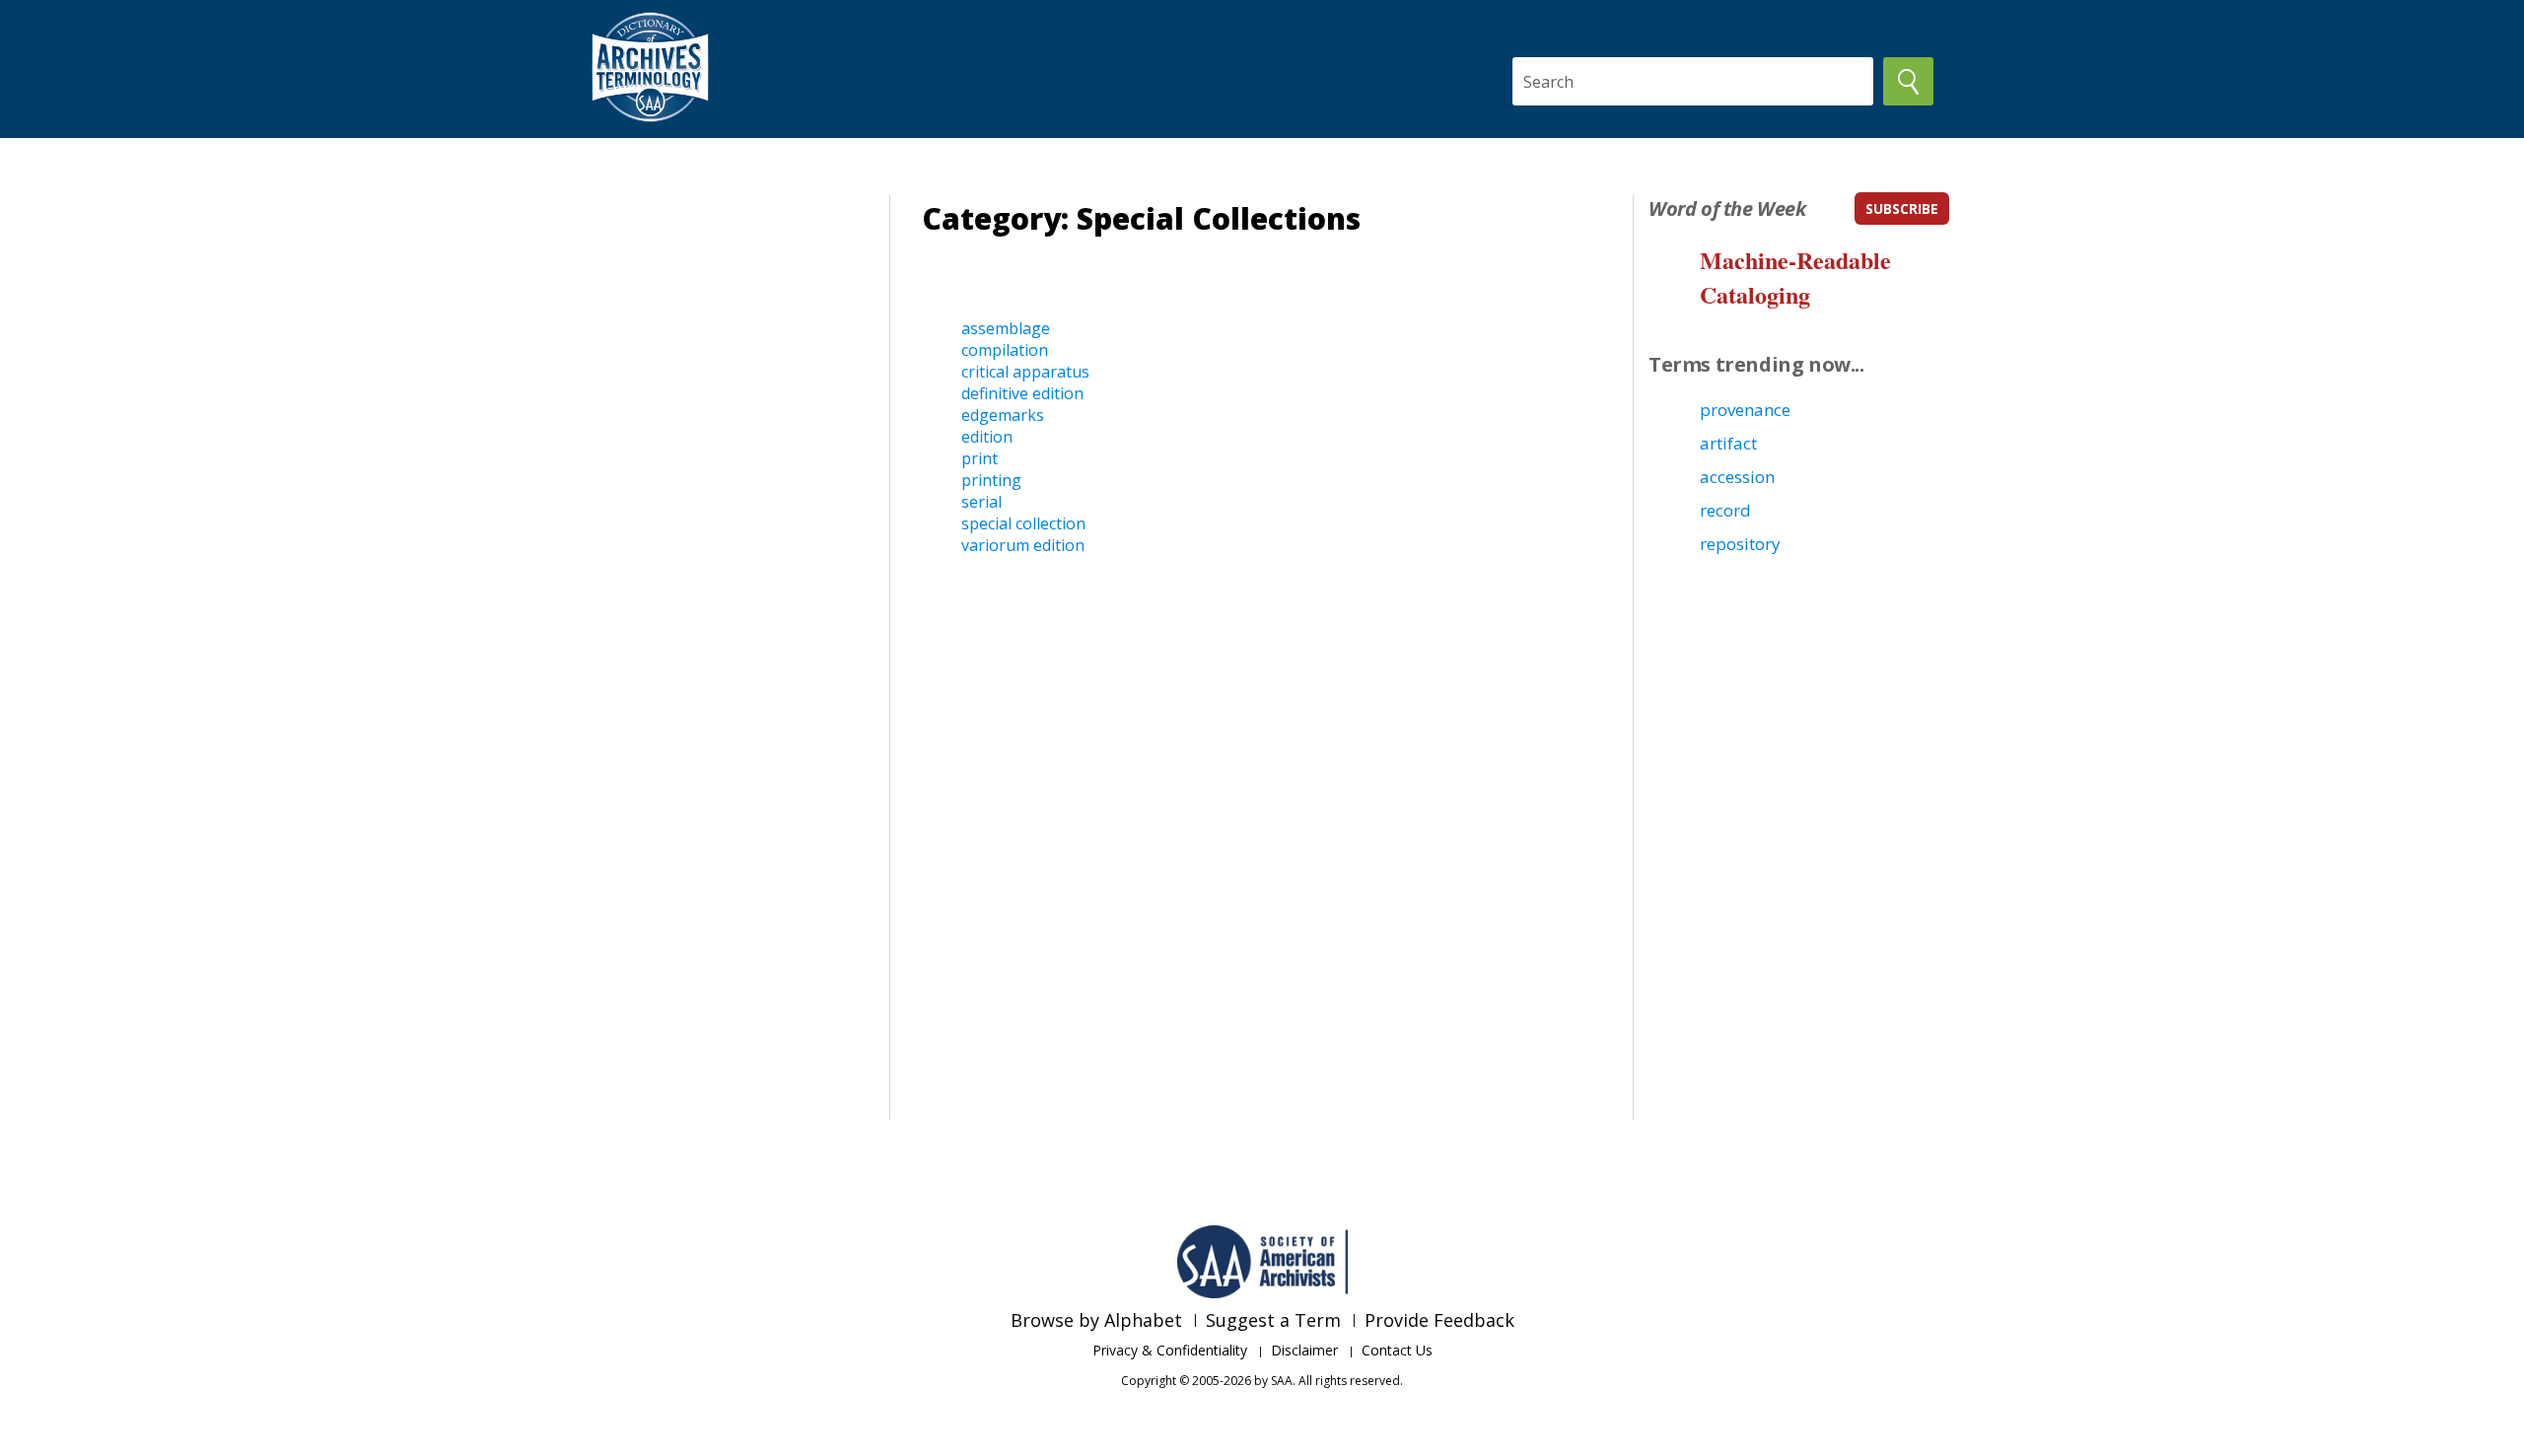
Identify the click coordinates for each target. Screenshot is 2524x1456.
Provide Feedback (1439, 1320)
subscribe (1902, 208)
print (980, 458)
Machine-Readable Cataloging (1795, 277)
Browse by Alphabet (1096, 1320)
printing (991, 480)
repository (1740, 544)
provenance (1745, 410)
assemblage (1006, 328)
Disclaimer (1304, 1350)
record (1725, 510)
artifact (1728, 443)
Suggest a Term (1273, 1320)
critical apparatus (1025, 372)
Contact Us (1397, 1350)
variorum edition (1023, 545)
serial (982, 502)
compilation (1005, 350)
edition (987, 437)
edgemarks (1003, 415)
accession (1737, 477)
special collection (1023, 523)
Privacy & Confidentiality (1170, 1350)
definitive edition (1022, 393)
